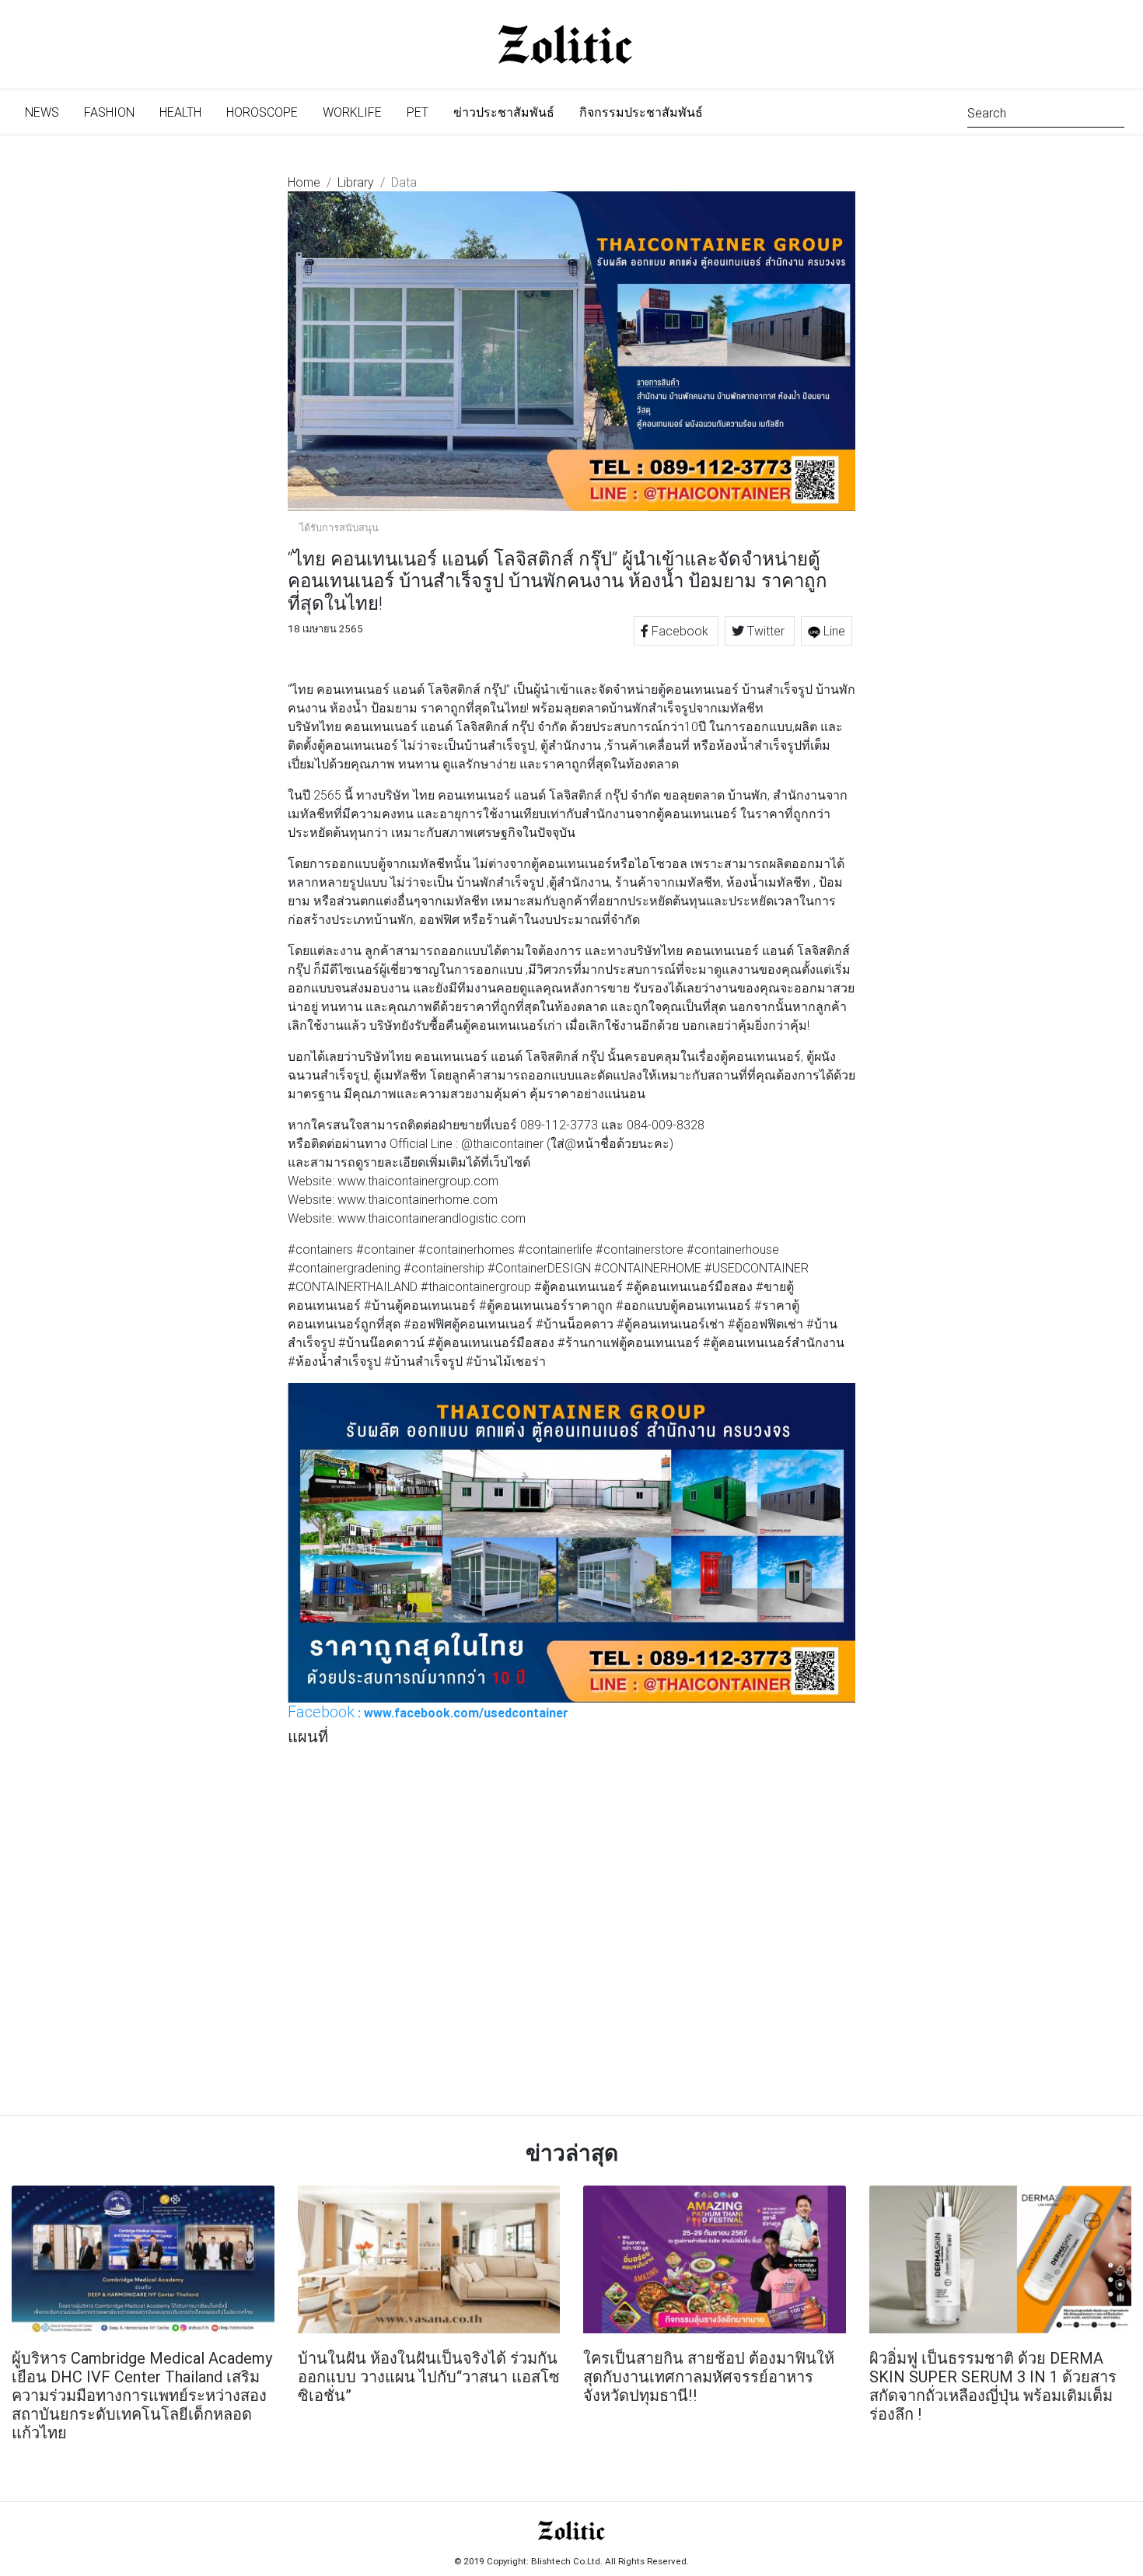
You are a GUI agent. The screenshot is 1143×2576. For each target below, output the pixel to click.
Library (356, 182)
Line (833, 631)
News (48, 112)
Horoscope (262, 112)
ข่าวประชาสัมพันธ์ (504, 112)
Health (180, 112)
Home (304, 182)
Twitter (766, 631)
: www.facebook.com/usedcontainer (428, 1712)
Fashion (109, 112)
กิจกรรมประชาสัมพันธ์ (641, 112)
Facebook (680, 631)
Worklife (352, 112)
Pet (418, 112)
